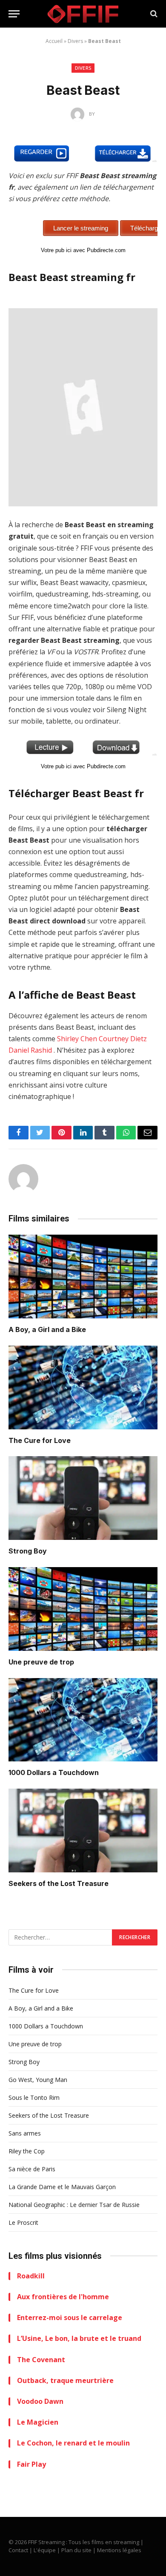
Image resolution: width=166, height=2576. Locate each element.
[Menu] (14, 14)
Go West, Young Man (38, 2080)
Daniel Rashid (30, 1050)
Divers (75, 41)
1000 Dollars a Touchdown (54, 1772)
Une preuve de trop (41, 1662)
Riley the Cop (27, 2151)
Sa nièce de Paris (32, 2169)
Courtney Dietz (123, 1039)
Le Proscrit (23, 2222)
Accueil (54, 41)
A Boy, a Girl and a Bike (47, 1329)
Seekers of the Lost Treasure (59, 1883)
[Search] (153, 14)
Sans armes (25, 2133)
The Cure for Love (40, 1440)
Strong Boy (28, 1551)
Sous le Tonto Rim (34, 2097)
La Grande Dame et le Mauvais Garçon (62, 2187)
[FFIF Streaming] (83, 14)
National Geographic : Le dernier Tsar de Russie (74, 2205)
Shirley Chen (77, 1039)
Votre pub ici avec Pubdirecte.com (83, 250)
